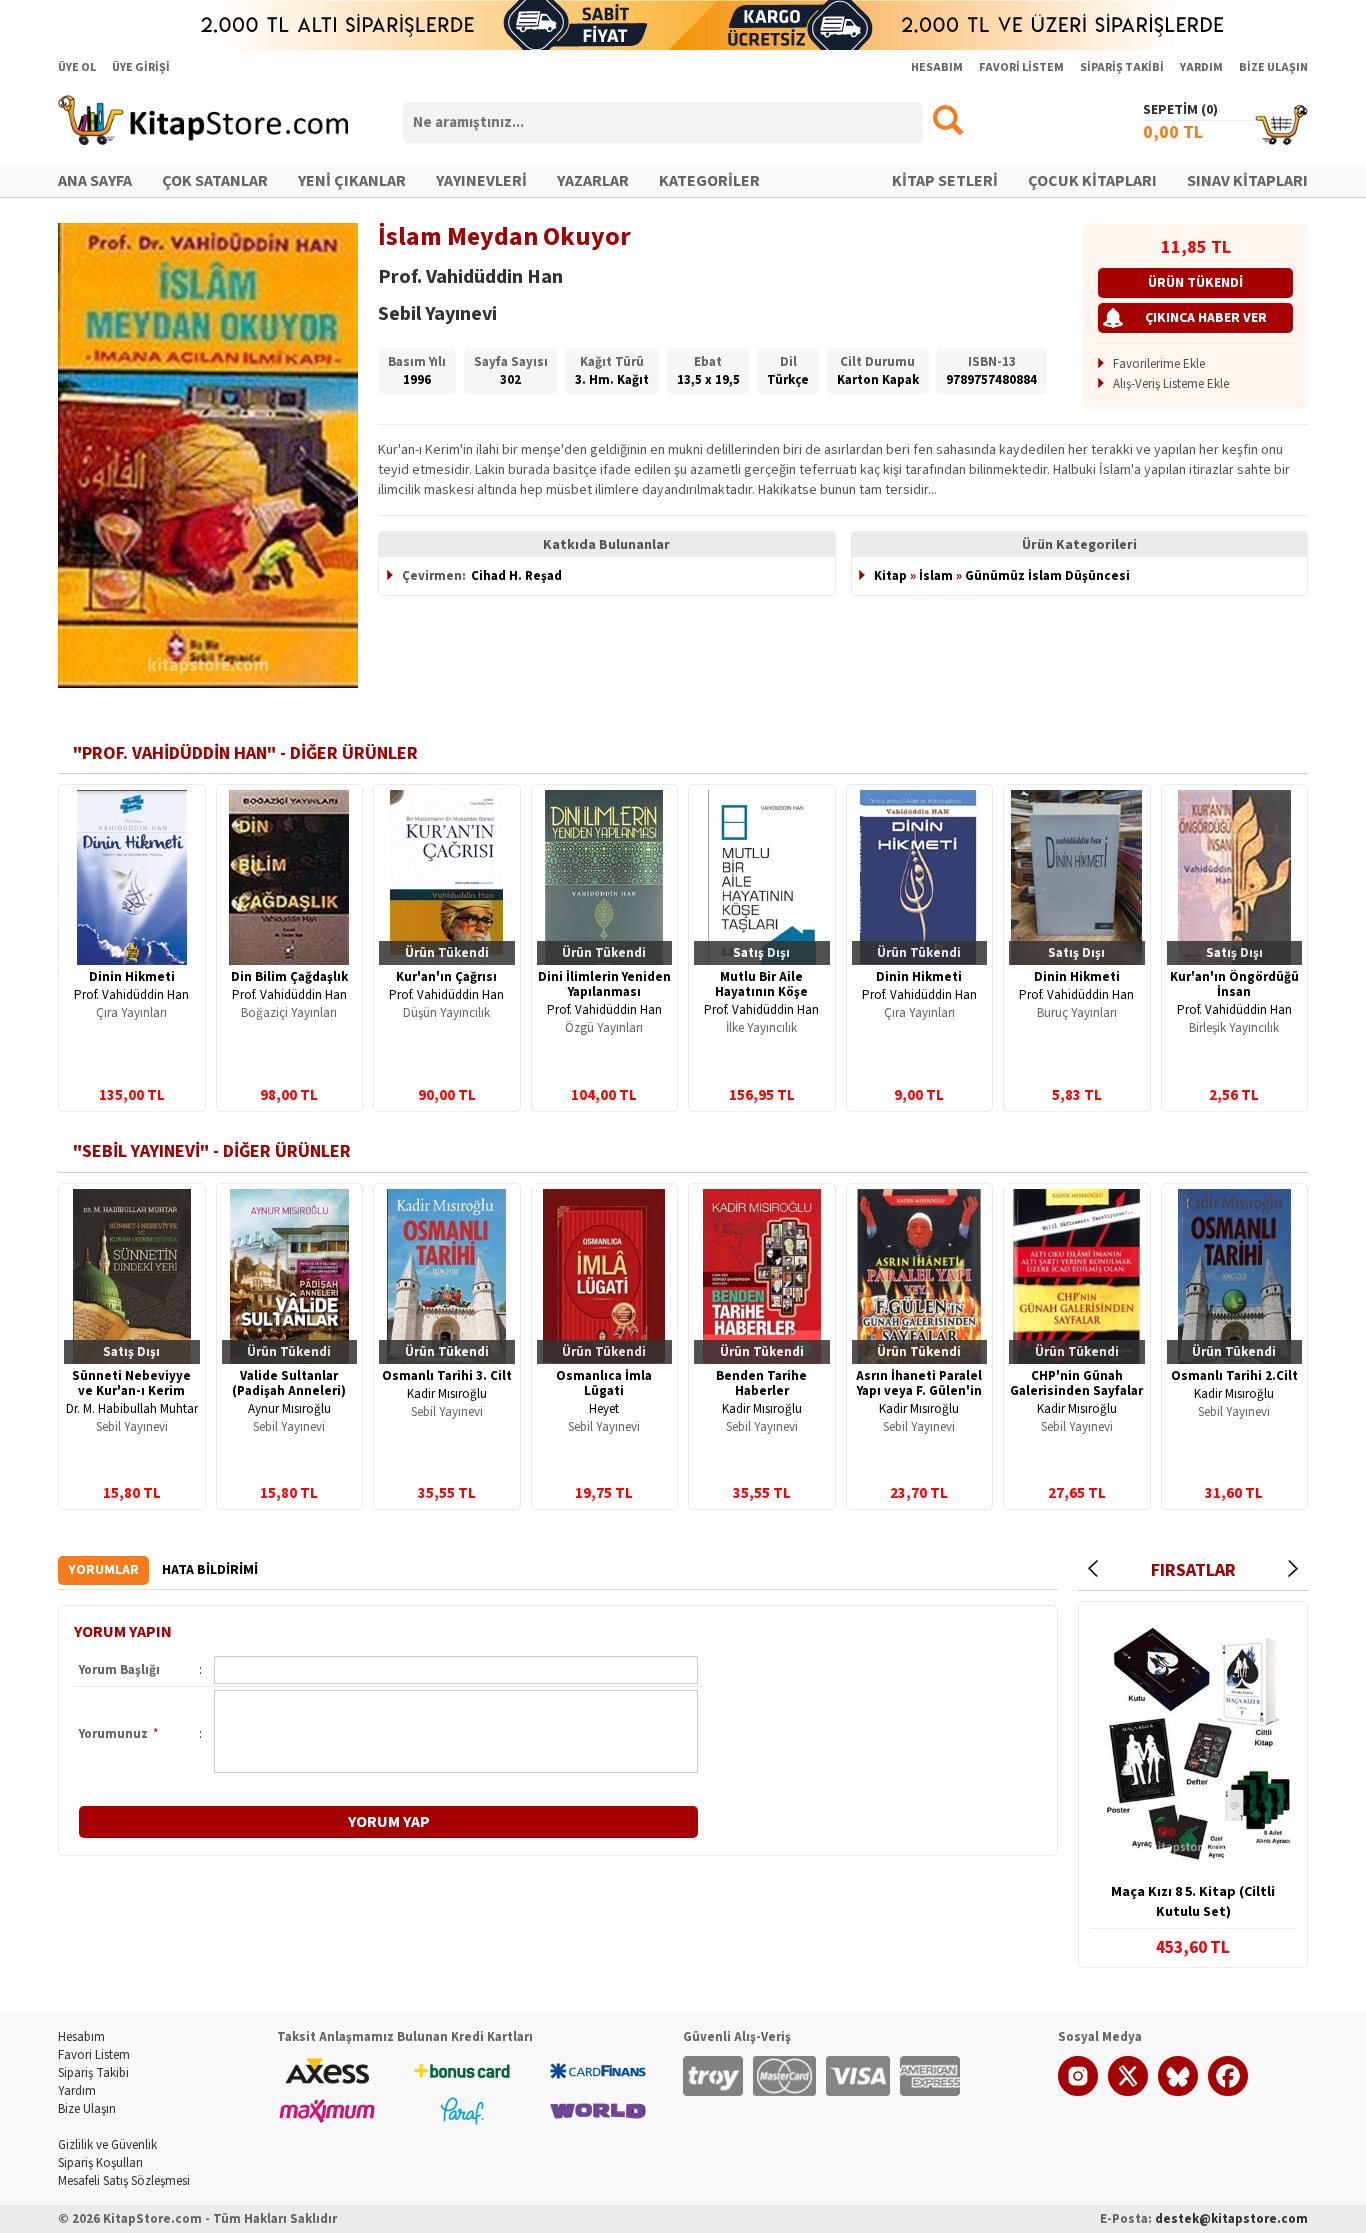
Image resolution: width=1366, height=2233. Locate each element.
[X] (1128, 2092)
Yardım (77, 2091)
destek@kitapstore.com (1231, 2219)
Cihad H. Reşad (516, 576)
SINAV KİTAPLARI (1247, 181)
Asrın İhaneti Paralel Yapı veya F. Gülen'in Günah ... (919, 1391)
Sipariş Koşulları (100, 2163)
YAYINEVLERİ (481, 181)
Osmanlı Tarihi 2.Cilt (1234, 1376)
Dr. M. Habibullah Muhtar (132, 1409)
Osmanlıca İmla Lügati (604, 1383)
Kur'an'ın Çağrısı (446, 977)
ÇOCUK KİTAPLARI (1092, 181)
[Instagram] (1078, 2092)
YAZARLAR (593, 181)
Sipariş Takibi (93, 2073)
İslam (936, 576)
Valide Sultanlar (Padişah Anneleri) (289, 1383)
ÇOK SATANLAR (215, 181)
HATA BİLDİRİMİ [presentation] (210, 1570)
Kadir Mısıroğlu (447, 1394)
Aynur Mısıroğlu (289, 1409)
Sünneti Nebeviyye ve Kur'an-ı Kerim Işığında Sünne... (131, 1391)
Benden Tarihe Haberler (761, 1383)
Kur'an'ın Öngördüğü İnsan (1234, 984)
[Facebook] (1228, 2092)
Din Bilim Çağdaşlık (289, 977)
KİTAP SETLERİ (945, 181)
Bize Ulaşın (87, 2109)
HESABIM (937, 67)
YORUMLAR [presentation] (103, 1570)
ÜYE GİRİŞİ (141, 67)
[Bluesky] (1178, 2092)
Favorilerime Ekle (1159, 364)
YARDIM (1201, 67)
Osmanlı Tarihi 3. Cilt (447, 1376)
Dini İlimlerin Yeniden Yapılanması (604, 984)
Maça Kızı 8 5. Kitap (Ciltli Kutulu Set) (1193, 1902)
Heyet (604, 1409)
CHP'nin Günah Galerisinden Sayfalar (1076, 1383)
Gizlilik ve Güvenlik (107, 2145)
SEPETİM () (1180, 110)
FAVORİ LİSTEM (1021, 67)
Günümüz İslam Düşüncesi (1047, 576)
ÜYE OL (77, 67)
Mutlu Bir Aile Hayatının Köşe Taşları (761, 992)
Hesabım (81, 2037)
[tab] (103, 1570)
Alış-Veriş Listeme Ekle (1171, 384)
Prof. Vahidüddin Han (131, 995)
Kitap (890, 576)
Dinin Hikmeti (132, 977)
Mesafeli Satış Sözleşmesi (124, 2181)
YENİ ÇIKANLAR (352, 181)
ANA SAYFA (95, 181)
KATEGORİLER (709, 181)
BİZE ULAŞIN (1273, 67)
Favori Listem (94, 2055)
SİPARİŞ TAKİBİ (1122, 67)
